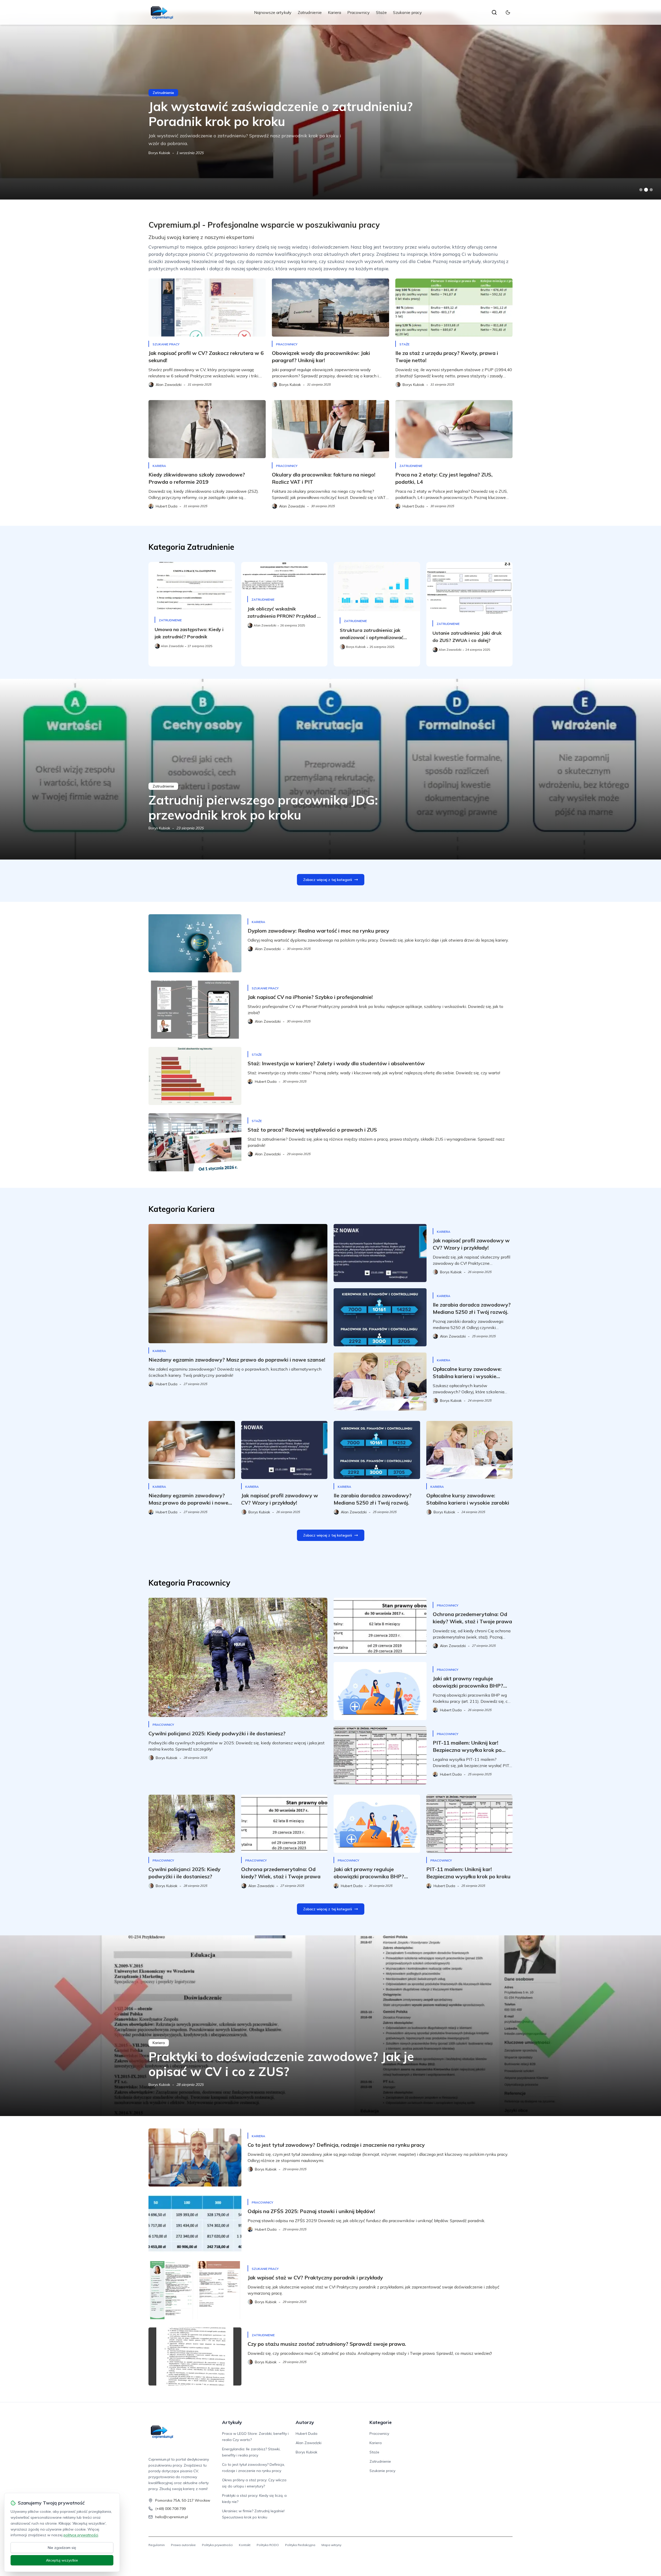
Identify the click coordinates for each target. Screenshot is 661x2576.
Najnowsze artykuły (273, 12)
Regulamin (157, 2545)
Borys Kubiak (159, 828)
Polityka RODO (268, 2545)
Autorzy (305, 2422)
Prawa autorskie (183, 2545)
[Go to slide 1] (641, 190)
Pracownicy (359, 12)
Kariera (335, 12)
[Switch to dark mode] (508, 12)
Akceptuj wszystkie (62, 2560)
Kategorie (381, 2422)
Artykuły (232, 2422)
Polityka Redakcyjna (300, 2545)
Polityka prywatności (217, 2545)
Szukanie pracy (407, 12)
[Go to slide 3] (651, 190)
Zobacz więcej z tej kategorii (328, 880)
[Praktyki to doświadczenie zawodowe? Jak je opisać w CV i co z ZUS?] (330, 2026)
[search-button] (494, 12)
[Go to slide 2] (646, 190)
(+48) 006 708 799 (170, 2509)
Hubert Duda (159, 153)
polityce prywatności (81, 2535)
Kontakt (245, 2545)
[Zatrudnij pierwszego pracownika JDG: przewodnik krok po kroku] (330, 769)
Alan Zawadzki (309, 2443)
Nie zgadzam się (62, 2548)
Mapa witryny (331, 2545)
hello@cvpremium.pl (172, 2517)
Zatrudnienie (310, 12)
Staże (381, 12)
